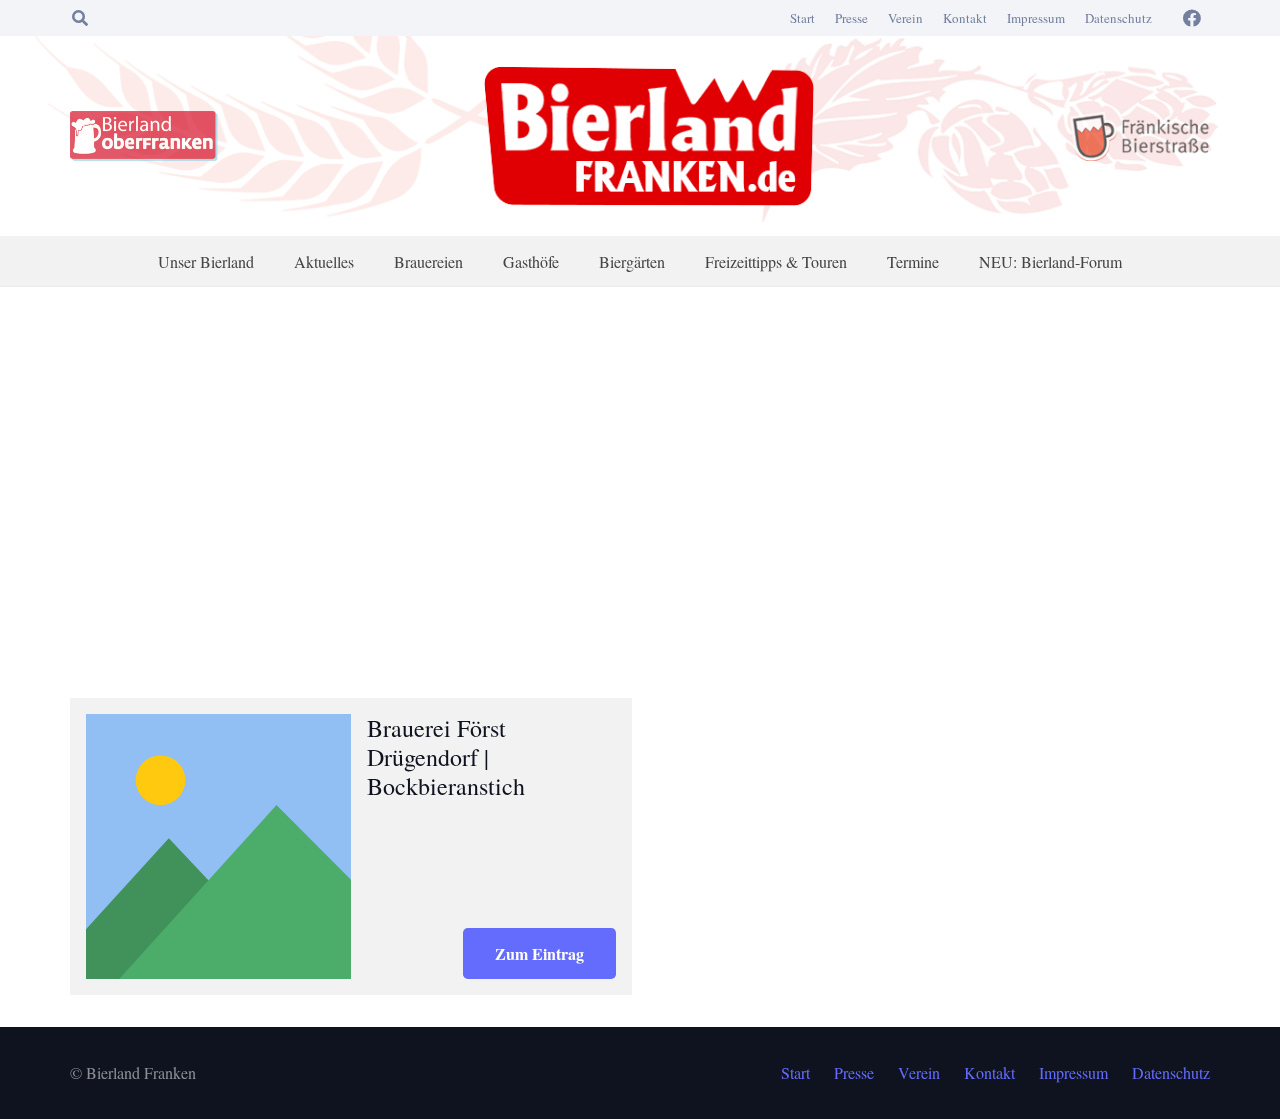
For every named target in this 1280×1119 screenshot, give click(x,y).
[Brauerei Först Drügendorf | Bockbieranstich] (218, 846)
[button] (79, 18)
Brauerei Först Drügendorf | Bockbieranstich (446, 757)
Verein (905, 18)
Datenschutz (1118, 18)
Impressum (1036, 18)
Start (802, 18)
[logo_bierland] (149, 136)
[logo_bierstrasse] (1139, 136)
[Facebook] (1192, 18)
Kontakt (965, 18)
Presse (851, 18)
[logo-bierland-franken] (649, 136)
